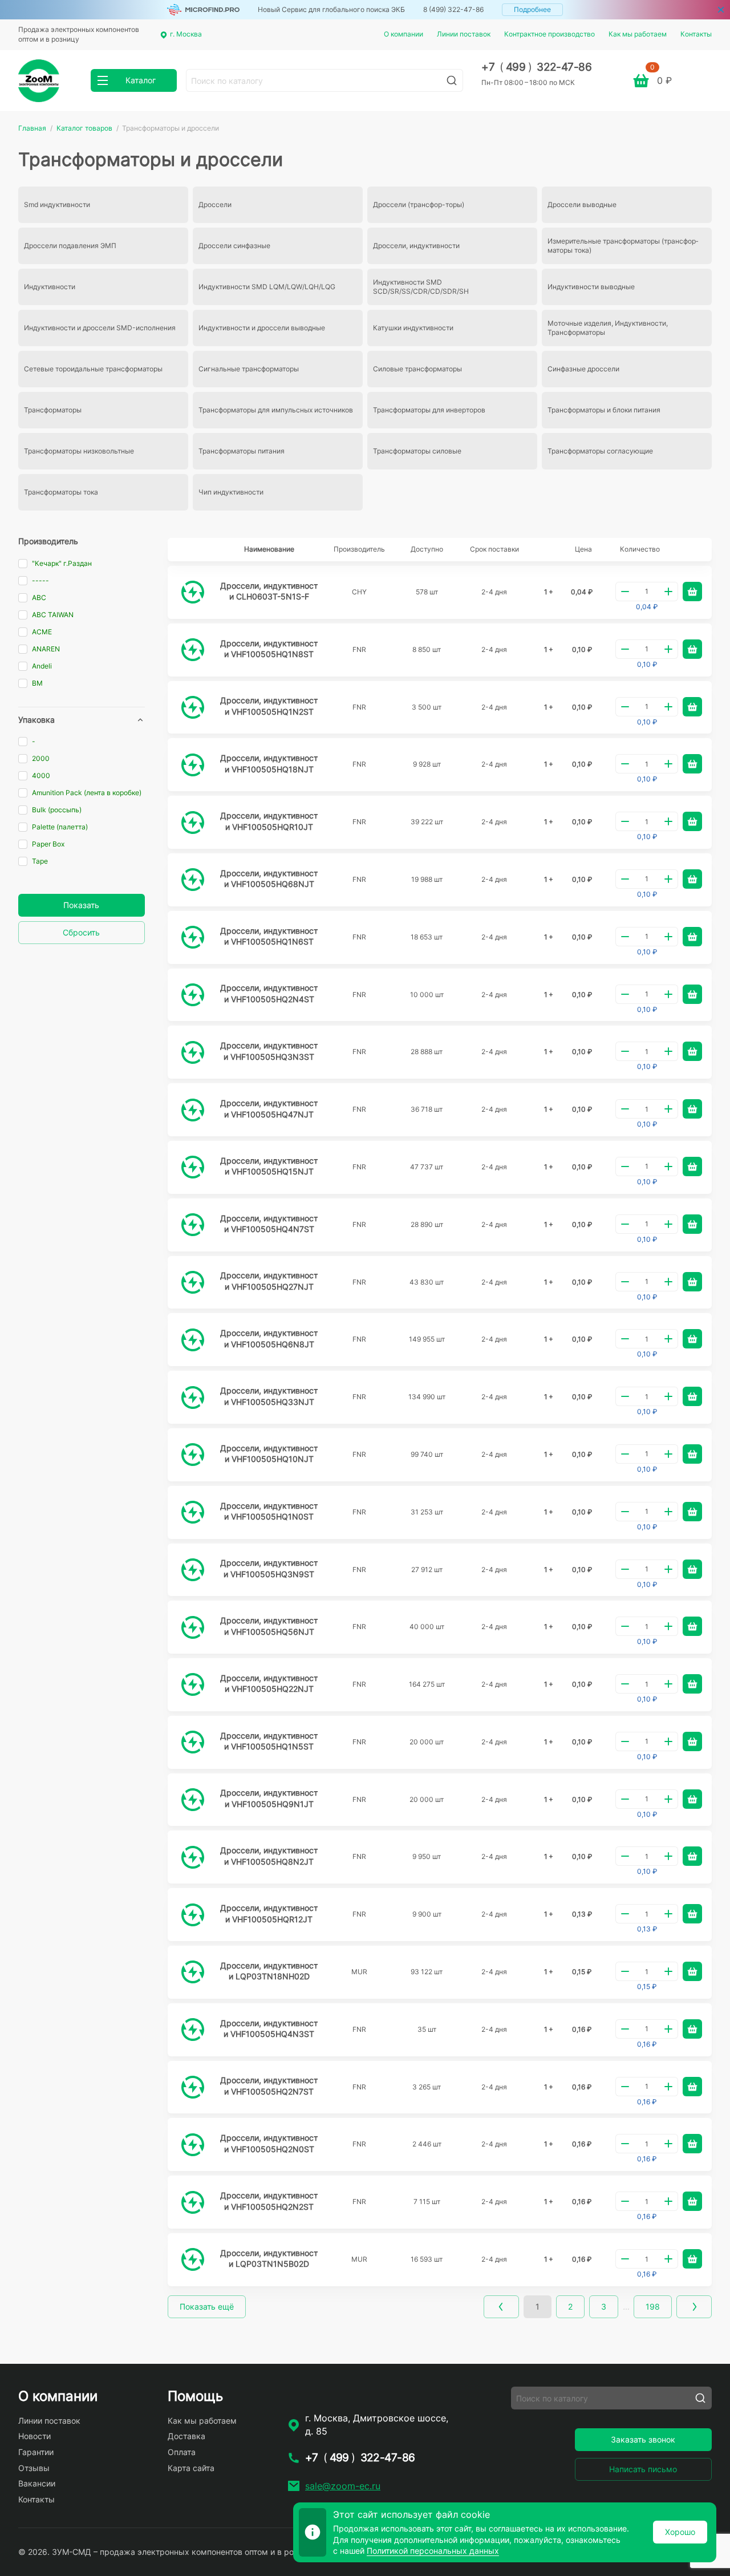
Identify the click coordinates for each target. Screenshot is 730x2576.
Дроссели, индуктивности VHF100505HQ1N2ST (269, 706)
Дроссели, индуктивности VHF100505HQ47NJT (269, 1109)
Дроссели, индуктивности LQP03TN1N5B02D (269, 2259)
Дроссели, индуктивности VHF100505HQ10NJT (269, 1454)
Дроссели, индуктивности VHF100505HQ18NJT (269, 764)
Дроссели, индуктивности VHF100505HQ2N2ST (269, 2201)
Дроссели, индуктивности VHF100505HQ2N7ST (269, 2086)
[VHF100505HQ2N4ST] (193, 995)
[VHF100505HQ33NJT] (193, 1398)
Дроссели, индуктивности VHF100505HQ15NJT (269, 1166)
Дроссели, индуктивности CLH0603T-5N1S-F (269, 591)
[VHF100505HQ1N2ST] (193, 707)
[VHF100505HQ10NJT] (193, 1455)
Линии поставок (464, 34)
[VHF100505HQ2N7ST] (193, 2087)
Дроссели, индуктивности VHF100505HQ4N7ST (269, 1224)
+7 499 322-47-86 (536, 67)
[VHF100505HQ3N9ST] (193, 1570)
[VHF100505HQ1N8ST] (193, 650)
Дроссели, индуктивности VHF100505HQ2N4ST (269, 993)
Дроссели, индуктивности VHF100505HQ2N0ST (269, 2143)
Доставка (186, 2436)
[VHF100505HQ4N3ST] (193, 2030)
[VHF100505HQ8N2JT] (193, 1857)
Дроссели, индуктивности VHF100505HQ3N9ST (269, 1568)
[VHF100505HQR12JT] (193, 1915)
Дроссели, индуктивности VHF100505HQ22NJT (269, 1684)
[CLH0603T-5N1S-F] (193, 592)
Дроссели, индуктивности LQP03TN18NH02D (269, 1971)
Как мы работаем (638, 34)
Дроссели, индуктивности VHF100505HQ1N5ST (269, 1741)
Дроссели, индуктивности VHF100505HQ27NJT (269, 1281)
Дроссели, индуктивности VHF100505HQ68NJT (269, 879)
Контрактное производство (549, 34)
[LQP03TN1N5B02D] (193, 2259)
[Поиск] (452, 80)
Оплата (182, 2452)
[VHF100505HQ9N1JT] (193, 1800)
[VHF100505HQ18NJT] (193, 765)
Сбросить (81, 932)
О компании (403, 34)
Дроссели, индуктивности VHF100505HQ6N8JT (269, 1338)
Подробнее (532, 9)
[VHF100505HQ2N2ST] (193, 2202)
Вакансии (37, 2483)
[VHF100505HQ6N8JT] (193, 1340)
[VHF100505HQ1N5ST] (193, 1742)
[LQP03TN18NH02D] (193, 1972)
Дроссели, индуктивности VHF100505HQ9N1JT (269, 1798)
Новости (35, 2436)
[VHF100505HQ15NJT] (193, 1167)
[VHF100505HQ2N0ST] (193, 2145)
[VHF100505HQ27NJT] (193, 1282)
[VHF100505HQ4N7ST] (193, 1225)
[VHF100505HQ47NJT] (193, 1110)
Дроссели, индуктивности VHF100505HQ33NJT (269, 1396)
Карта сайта (191, 2468)
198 (653, 2306)
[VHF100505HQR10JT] (193, 823)
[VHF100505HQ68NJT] (193, 880)
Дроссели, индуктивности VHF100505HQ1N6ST (269, 936)
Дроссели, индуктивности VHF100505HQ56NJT (269, 1626)
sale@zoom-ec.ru (343, 2486)
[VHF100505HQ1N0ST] (193, 1512)
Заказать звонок (643, 2439)
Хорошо (680, 2532)
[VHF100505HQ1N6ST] (193, 937)
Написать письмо (643, 2469)
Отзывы (34, 2468)
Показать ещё (207, 2306)
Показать (81, 905)
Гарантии (36, 2452)
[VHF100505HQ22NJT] (193, 1684)
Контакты (696, 34)
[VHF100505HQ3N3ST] (193, 1052)
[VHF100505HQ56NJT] (193, 1627)
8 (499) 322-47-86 (453, 9)
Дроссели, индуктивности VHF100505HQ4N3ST (269, 2029)
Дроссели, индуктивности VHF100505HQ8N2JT (269, 1856)
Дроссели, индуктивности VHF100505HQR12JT (269, 1913)
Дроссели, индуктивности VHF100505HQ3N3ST (269, 1051)
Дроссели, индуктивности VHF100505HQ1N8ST (269, 649)
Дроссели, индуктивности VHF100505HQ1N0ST (269, 1511)
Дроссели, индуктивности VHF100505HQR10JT (269, 821)
